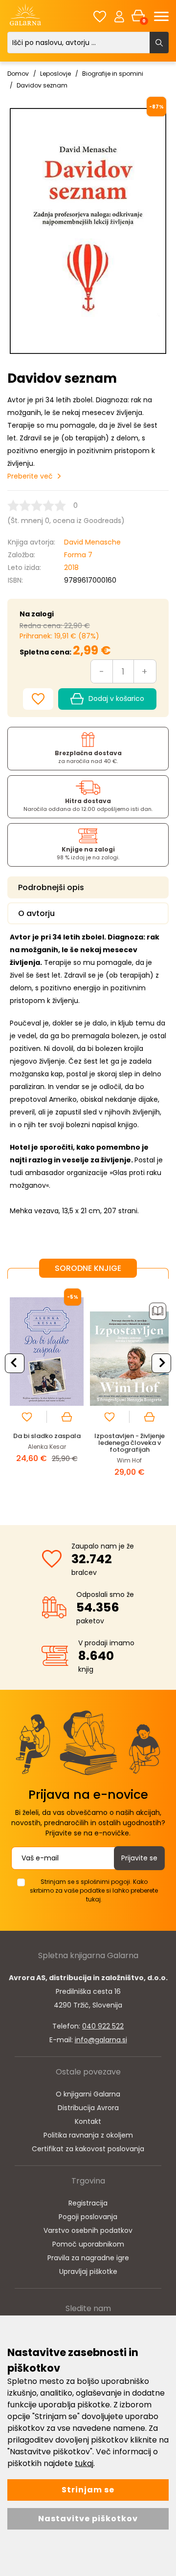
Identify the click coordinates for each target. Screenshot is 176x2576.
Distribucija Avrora (88, 2108)
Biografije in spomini (113, 74)
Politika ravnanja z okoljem (88, 2135)
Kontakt (88, 2121)
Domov (18, 74)
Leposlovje (55, 74)
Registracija (88, 2203)
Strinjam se (88, 2490)
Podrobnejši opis (51, 887)
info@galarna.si (101, 2040)
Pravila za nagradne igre (88, 2258)
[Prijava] (119, 16)
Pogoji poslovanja (88, 2217)
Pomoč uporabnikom (88, 2244)
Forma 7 (78, 555)
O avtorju (36, 913)
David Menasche (92, 542)
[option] (47, 1394)
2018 (71, 568)
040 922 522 (103, 2026)
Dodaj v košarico (116, 699)
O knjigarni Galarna (88, 2094)
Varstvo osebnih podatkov (88, 2230)
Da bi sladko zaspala (47, 1436)
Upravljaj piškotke (88, 2271)
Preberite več (30, 476)
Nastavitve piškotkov (88, 2519)
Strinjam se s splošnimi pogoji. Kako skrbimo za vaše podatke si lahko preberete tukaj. (94, 1890)
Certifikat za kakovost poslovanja (88, 2149)
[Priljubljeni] (100, 16)
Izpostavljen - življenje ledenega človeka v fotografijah (130, 1443)
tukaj (84, 2463)
